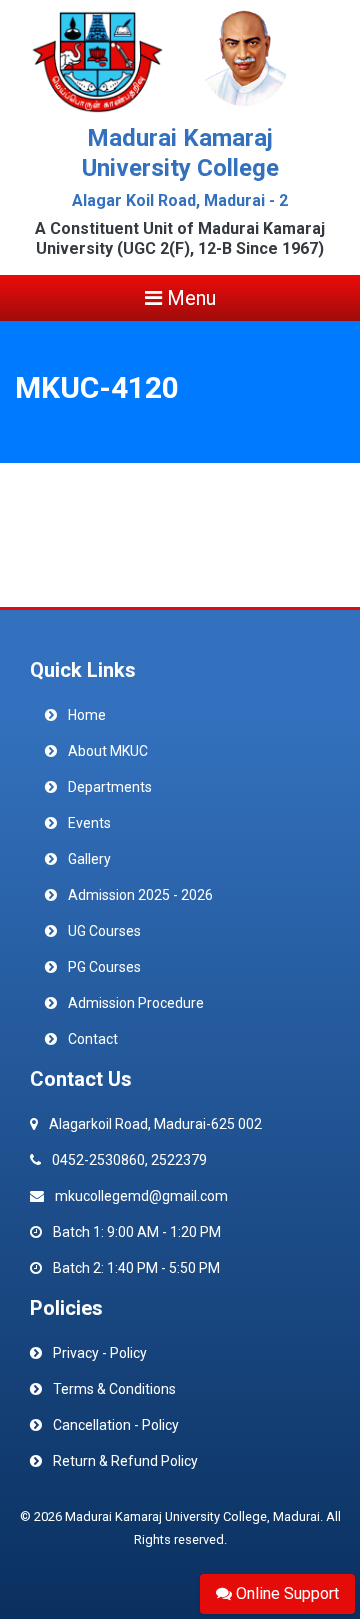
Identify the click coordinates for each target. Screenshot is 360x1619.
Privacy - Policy (100, 1353)
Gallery (89, 859)
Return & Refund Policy (125, 1461)
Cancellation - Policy (116, 1425)
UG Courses (104, 931)
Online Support (285, 1593)
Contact (93, 1039)
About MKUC (108, 751)
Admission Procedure (136, 1003)
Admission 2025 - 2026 (140, 895)
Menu (189, 298)
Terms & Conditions (114, 1389)
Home (87, 715)
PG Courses (104, 967)
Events (89, 823)
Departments (110, 787)
